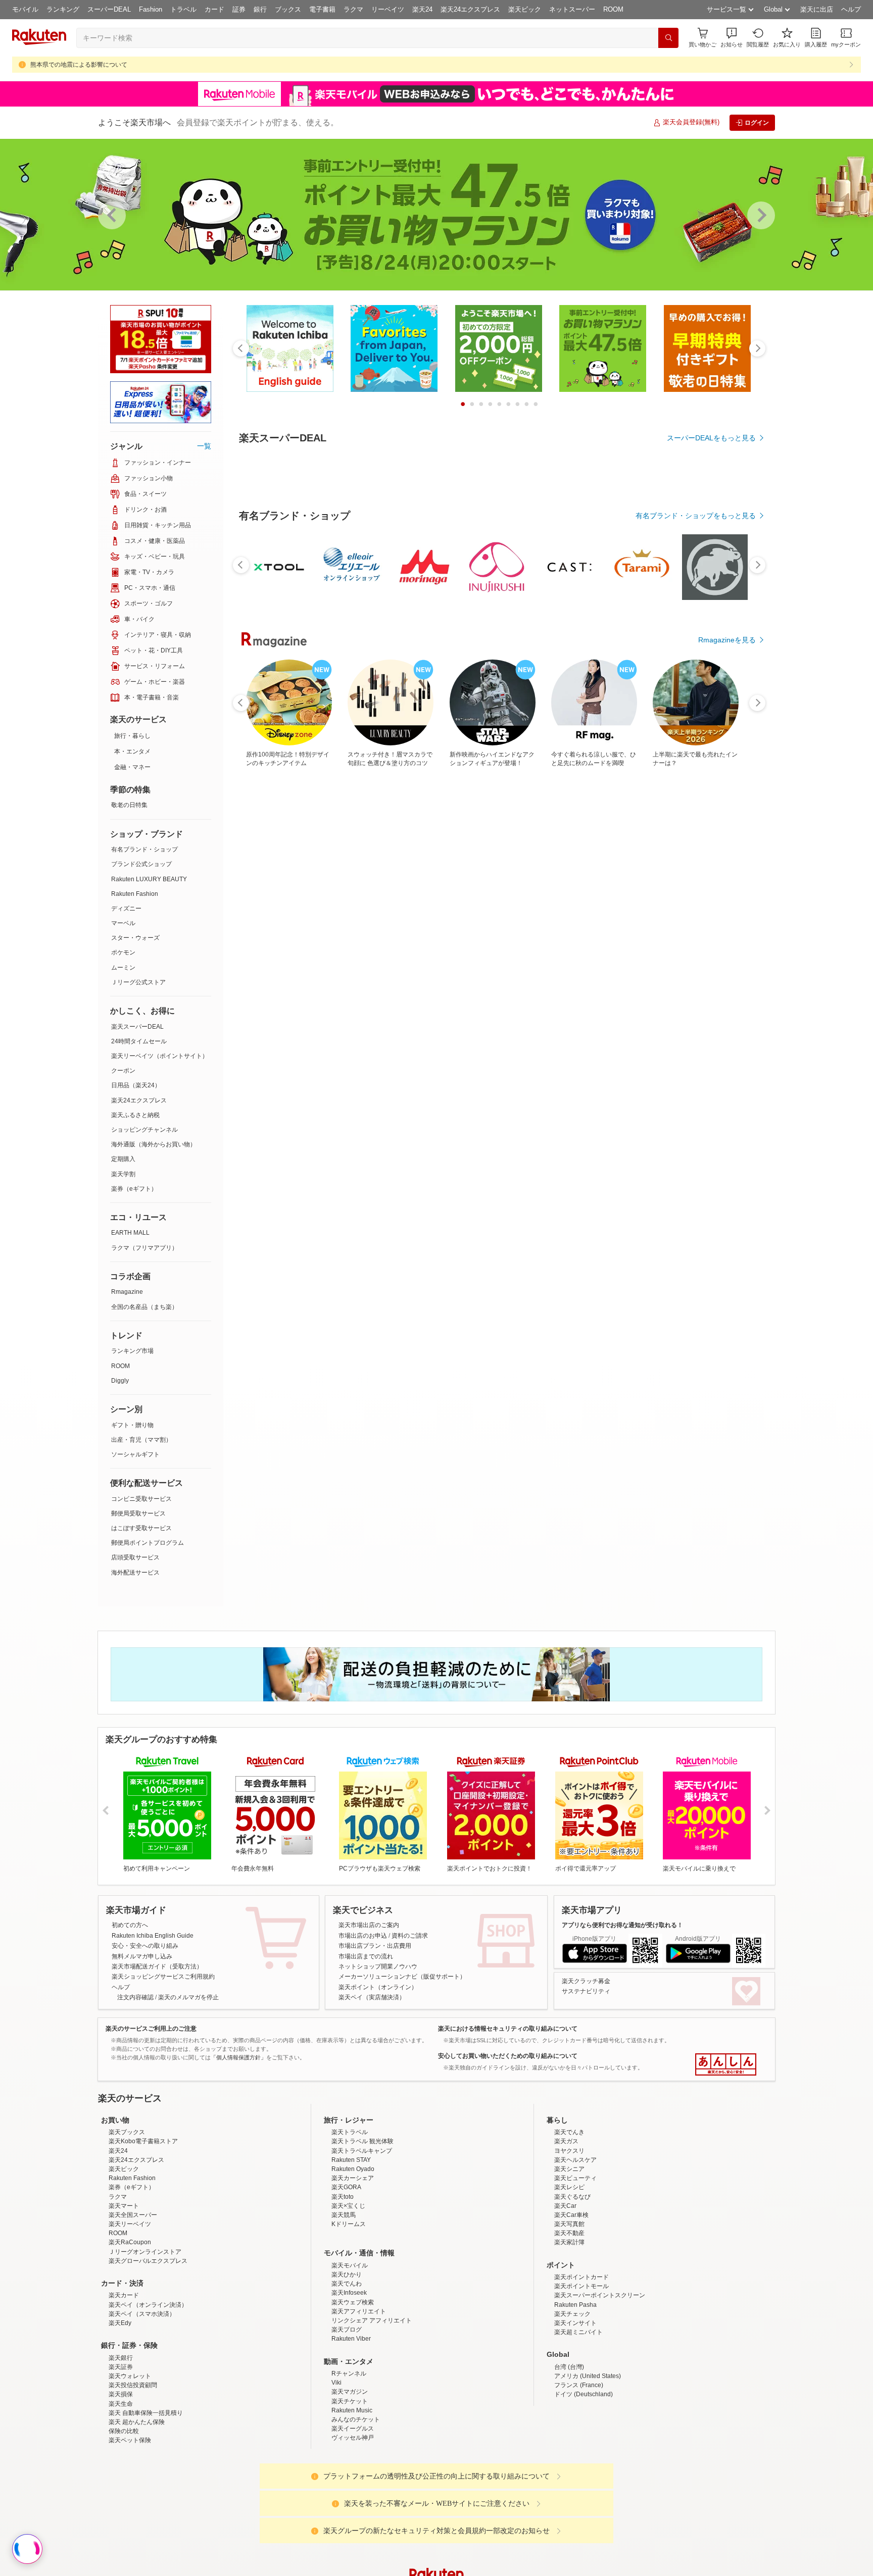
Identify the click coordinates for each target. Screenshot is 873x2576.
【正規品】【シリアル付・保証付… (439, 1009)
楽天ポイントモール (581, 2286)
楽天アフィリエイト (359, 2311)
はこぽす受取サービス (141, 1528)
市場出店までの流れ (366, 1956)
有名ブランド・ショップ (144, 849)
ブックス (288, 9)
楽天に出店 (817, 9)
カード (214, 9)
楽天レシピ (569, 2187)
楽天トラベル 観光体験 (362, 2141)
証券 (239, 9)
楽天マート (124, 2206)
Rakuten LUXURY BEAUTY (149, 879)
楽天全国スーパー (133, 2215)
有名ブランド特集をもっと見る (706, 1228)
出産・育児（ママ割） (141, 1440)
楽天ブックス (127, 2132)
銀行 (260, 9)
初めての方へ (130, 1925)
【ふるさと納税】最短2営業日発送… (553, 1009)
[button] (732, 38)
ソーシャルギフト (135, 1454)
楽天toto (343, 2197)
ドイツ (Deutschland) (584, 2394)
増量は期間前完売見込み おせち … (327, 1009)
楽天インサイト (575, 2323)
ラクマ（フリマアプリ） (144, 1248)
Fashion (151, 9)
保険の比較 (124, 2431)
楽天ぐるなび (572, 2197)
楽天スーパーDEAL (137, 1027)
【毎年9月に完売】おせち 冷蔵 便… (383, 1009)
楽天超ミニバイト (578, 2332)
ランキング (63, 9)
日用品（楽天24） (136, 1085)
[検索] (668, 38)
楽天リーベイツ (130, 2224)
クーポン (123, 1071)
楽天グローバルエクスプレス (148, 2261)
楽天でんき (569, 2132)
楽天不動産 (569, 2233)
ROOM (613, 9)
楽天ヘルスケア (575, 2160)
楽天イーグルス (353, 2429)
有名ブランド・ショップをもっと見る (696, 793)
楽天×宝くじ (348, 2206)
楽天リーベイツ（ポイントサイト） (160, 1056)
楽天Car (565, 2206)
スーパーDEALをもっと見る (711, 438)
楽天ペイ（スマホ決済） (142, 2314)
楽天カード (124, 2295)
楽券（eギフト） (134, 1189)
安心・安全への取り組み (145, 1946)
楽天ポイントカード (581, 2277)
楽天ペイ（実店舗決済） (372, 1997)
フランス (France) (579, 2385)
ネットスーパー (572, 9)
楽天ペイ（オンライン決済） (148, 2305)
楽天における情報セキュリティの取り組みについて (508, 2029)
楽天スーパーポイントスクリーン (600, 2295)
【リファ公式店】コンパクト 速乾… (608, 1009)
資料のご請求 (410, 1936)
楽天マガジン (350, 2392)
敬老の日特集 (129, 805)
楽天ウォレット (130, 2376)
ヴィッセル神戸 (353, 2438)
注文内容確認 (135, 1997)
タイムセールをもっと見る (713, 1072)
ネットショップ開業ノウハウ (378, 1966)
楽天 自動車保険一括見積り (146, 2413)
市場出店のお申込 (363, 1936)
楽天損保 (121, 2394)
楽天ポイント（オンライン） (378, 1987)
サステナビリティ (586, 1991)
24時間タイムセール (139, 1041)
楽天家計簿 (569, 2242)
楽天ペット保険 (130, 2440)
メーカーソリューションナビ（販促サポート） (402, 1977)
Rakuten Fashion (135, 894)
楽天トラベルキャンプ (362, 2151)
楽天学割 (123, 1174)
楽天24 (422, 9)
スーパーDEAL (109, 9)
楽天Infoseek (349, 2293)
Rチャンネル (349, 2373)
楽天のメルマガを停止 (188, 1997)
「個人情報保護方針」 (238, 2057)
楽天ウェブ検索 (353, 2302)
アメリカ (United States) (588, 2376)
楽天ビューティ (575, 2178)
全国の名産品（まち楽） (144, 1307)
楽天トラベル (350, 2132)
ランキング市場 (132, 1351)
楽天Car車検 (571, 2215)
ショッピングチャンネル (144, 1130)
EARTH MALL (130, 1233)
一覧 (204, 446)
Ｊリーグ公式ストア (138, 982)
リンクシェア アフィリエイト (372, 2320)
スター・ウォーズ (135, 938)
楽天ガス (566, 2141)
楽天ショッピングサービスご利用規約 (163, 1977)
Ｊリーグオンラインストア (145, 2252)
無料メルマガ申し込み (142, 1956)
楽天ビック (525, 9)
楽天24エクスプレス (470, 9)
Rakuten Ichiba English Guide (153, 1936)
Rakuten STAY (351, 2160)
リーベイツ (388, 9)
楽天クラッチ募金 (586, 1981)
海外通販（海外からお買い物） (154, 1144)
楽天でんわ (347, 2284)
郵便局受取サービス (138, 1513)
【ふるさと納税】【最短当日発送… (269, 1009)
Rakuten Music (352, 2410)
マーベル (123, 923)
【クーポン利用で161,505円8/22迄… (496, 1009)
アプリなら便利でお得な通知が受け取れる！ (622, 1925)
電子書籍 (322, 9)
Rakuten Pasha (575, 2305)
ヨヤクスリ (569, 2151)
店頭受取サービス (135, 1557)
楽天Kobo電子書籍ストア (143, 2141)
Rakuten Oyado (353, 2169)
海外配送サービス (135, 1573)
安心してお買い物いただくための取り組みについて (508, 2056)
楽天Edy (120, 2323)
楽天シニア (569, 2169)
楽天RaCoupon (130, 2242)
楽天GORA (346, 2187)
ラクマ (353, 9)
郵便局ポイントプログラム (148, 1543)
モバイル (25, 9)
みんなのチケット (356, 2419)
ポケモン (123, 952)
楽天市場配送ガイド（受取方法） (157, 1966)
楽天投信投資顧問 (133, 2385)
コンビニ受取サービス (141, 1499)
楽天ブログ (347, 2330)
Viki (336, 2383)
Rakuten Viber (351, 2339)
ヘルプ (851, 9)
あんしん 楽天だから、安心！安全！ (726, 2064)
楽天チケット (350, 2401)
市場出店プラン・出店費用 (375, 1946)
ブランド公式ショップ (141, 864)
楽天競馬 (344, 2215)
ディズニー (126, 908)
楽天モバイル (350, 2265)
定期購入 (123, 1159)
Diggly (120, 1381)
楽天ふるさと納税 (135, 1115)
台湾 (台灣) (569, 2367)
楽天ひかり (347, 2275)
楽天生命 (121, 2404)
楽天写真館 (569, 2224)
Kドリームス (349, 2224)
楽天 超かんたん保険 (137, 2422)
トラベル (183, 9)
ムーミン (123, 968)
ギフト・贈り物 (132, 1425)
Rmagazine (127, 1292)
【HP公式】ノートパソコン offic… (666, 1009)
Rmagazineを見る (727, 1360)
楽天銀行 (121, 2358)
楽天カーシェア (353, 2178)
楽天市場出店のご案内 (369, 1925)
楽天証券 (121, 2367)
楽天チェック (572, 2314)
